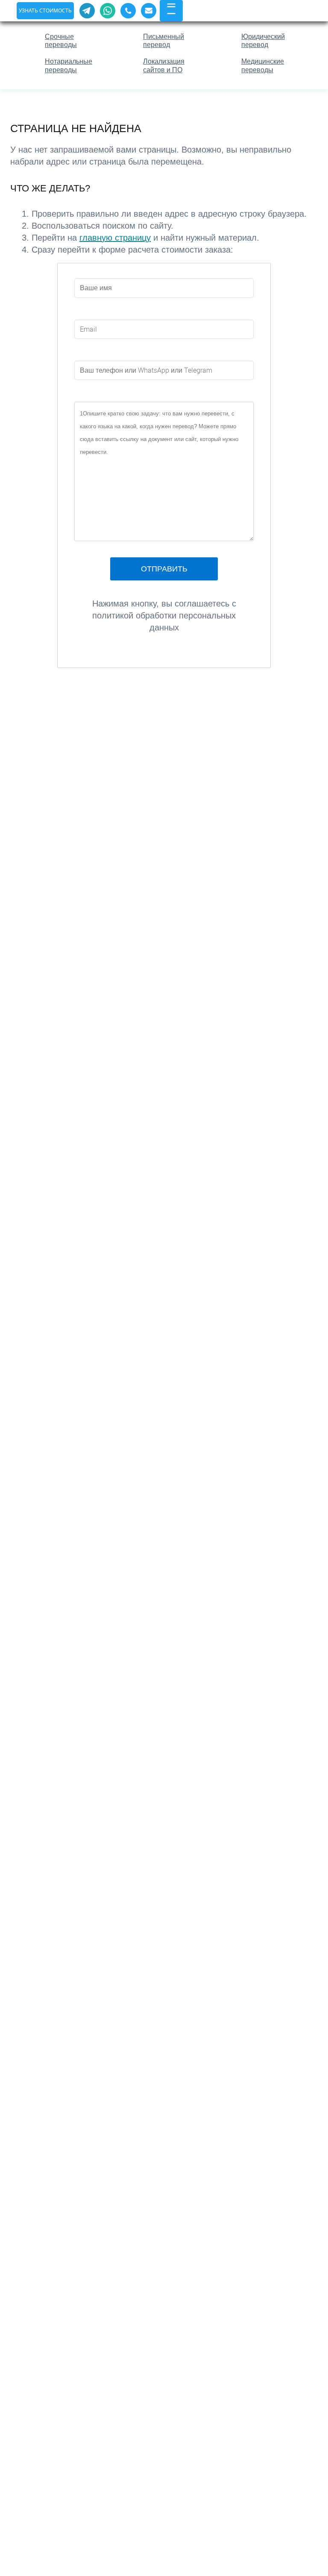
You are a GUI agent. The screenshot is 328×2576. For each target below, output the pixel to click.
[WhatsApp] (108, 11)
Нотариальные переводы (69, 65)
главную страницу (115, 238)
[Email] (149, 11)
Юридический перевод (263, 41)
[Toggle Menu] (171, 9)
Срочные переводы (61, 41)
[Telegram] (87, 11)
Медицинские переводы (263, 65)
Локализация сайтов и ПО (164, 65)
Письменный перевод (164, 41)
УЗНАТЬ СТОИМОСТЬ (45, 10)
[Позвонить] (128, 11)
